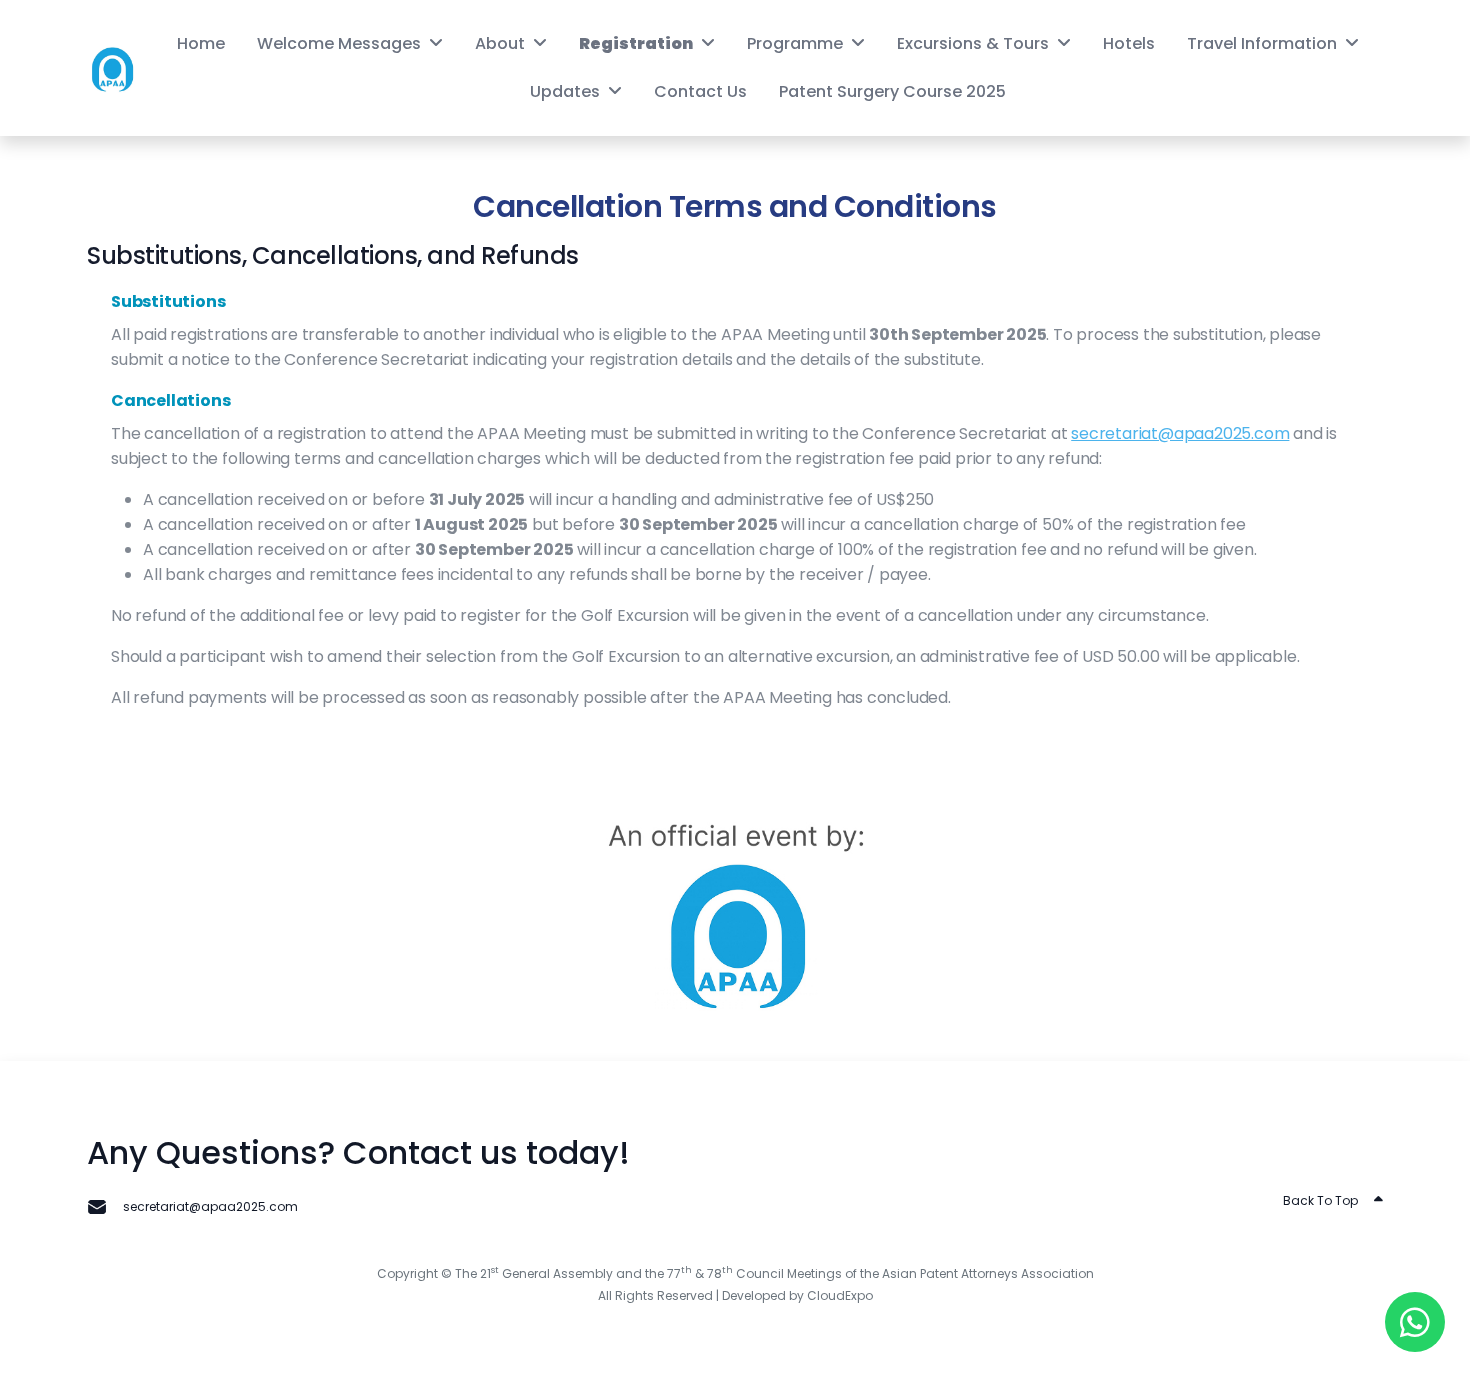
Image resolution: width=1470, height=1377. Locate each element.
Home (201, 43)
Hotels (1129, 43)
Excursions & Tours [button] (973, 43)
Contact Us (700, 91)
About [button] (500, 43)
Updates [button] (565, 91)
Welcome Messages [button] (339, 43)
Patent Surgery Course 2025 (892, 91)
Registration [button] (636, 43)
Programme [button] (795, 43)
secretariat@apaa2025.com (1180, 433)
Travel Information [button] (1262, 43)
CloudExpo (840, 1295)
